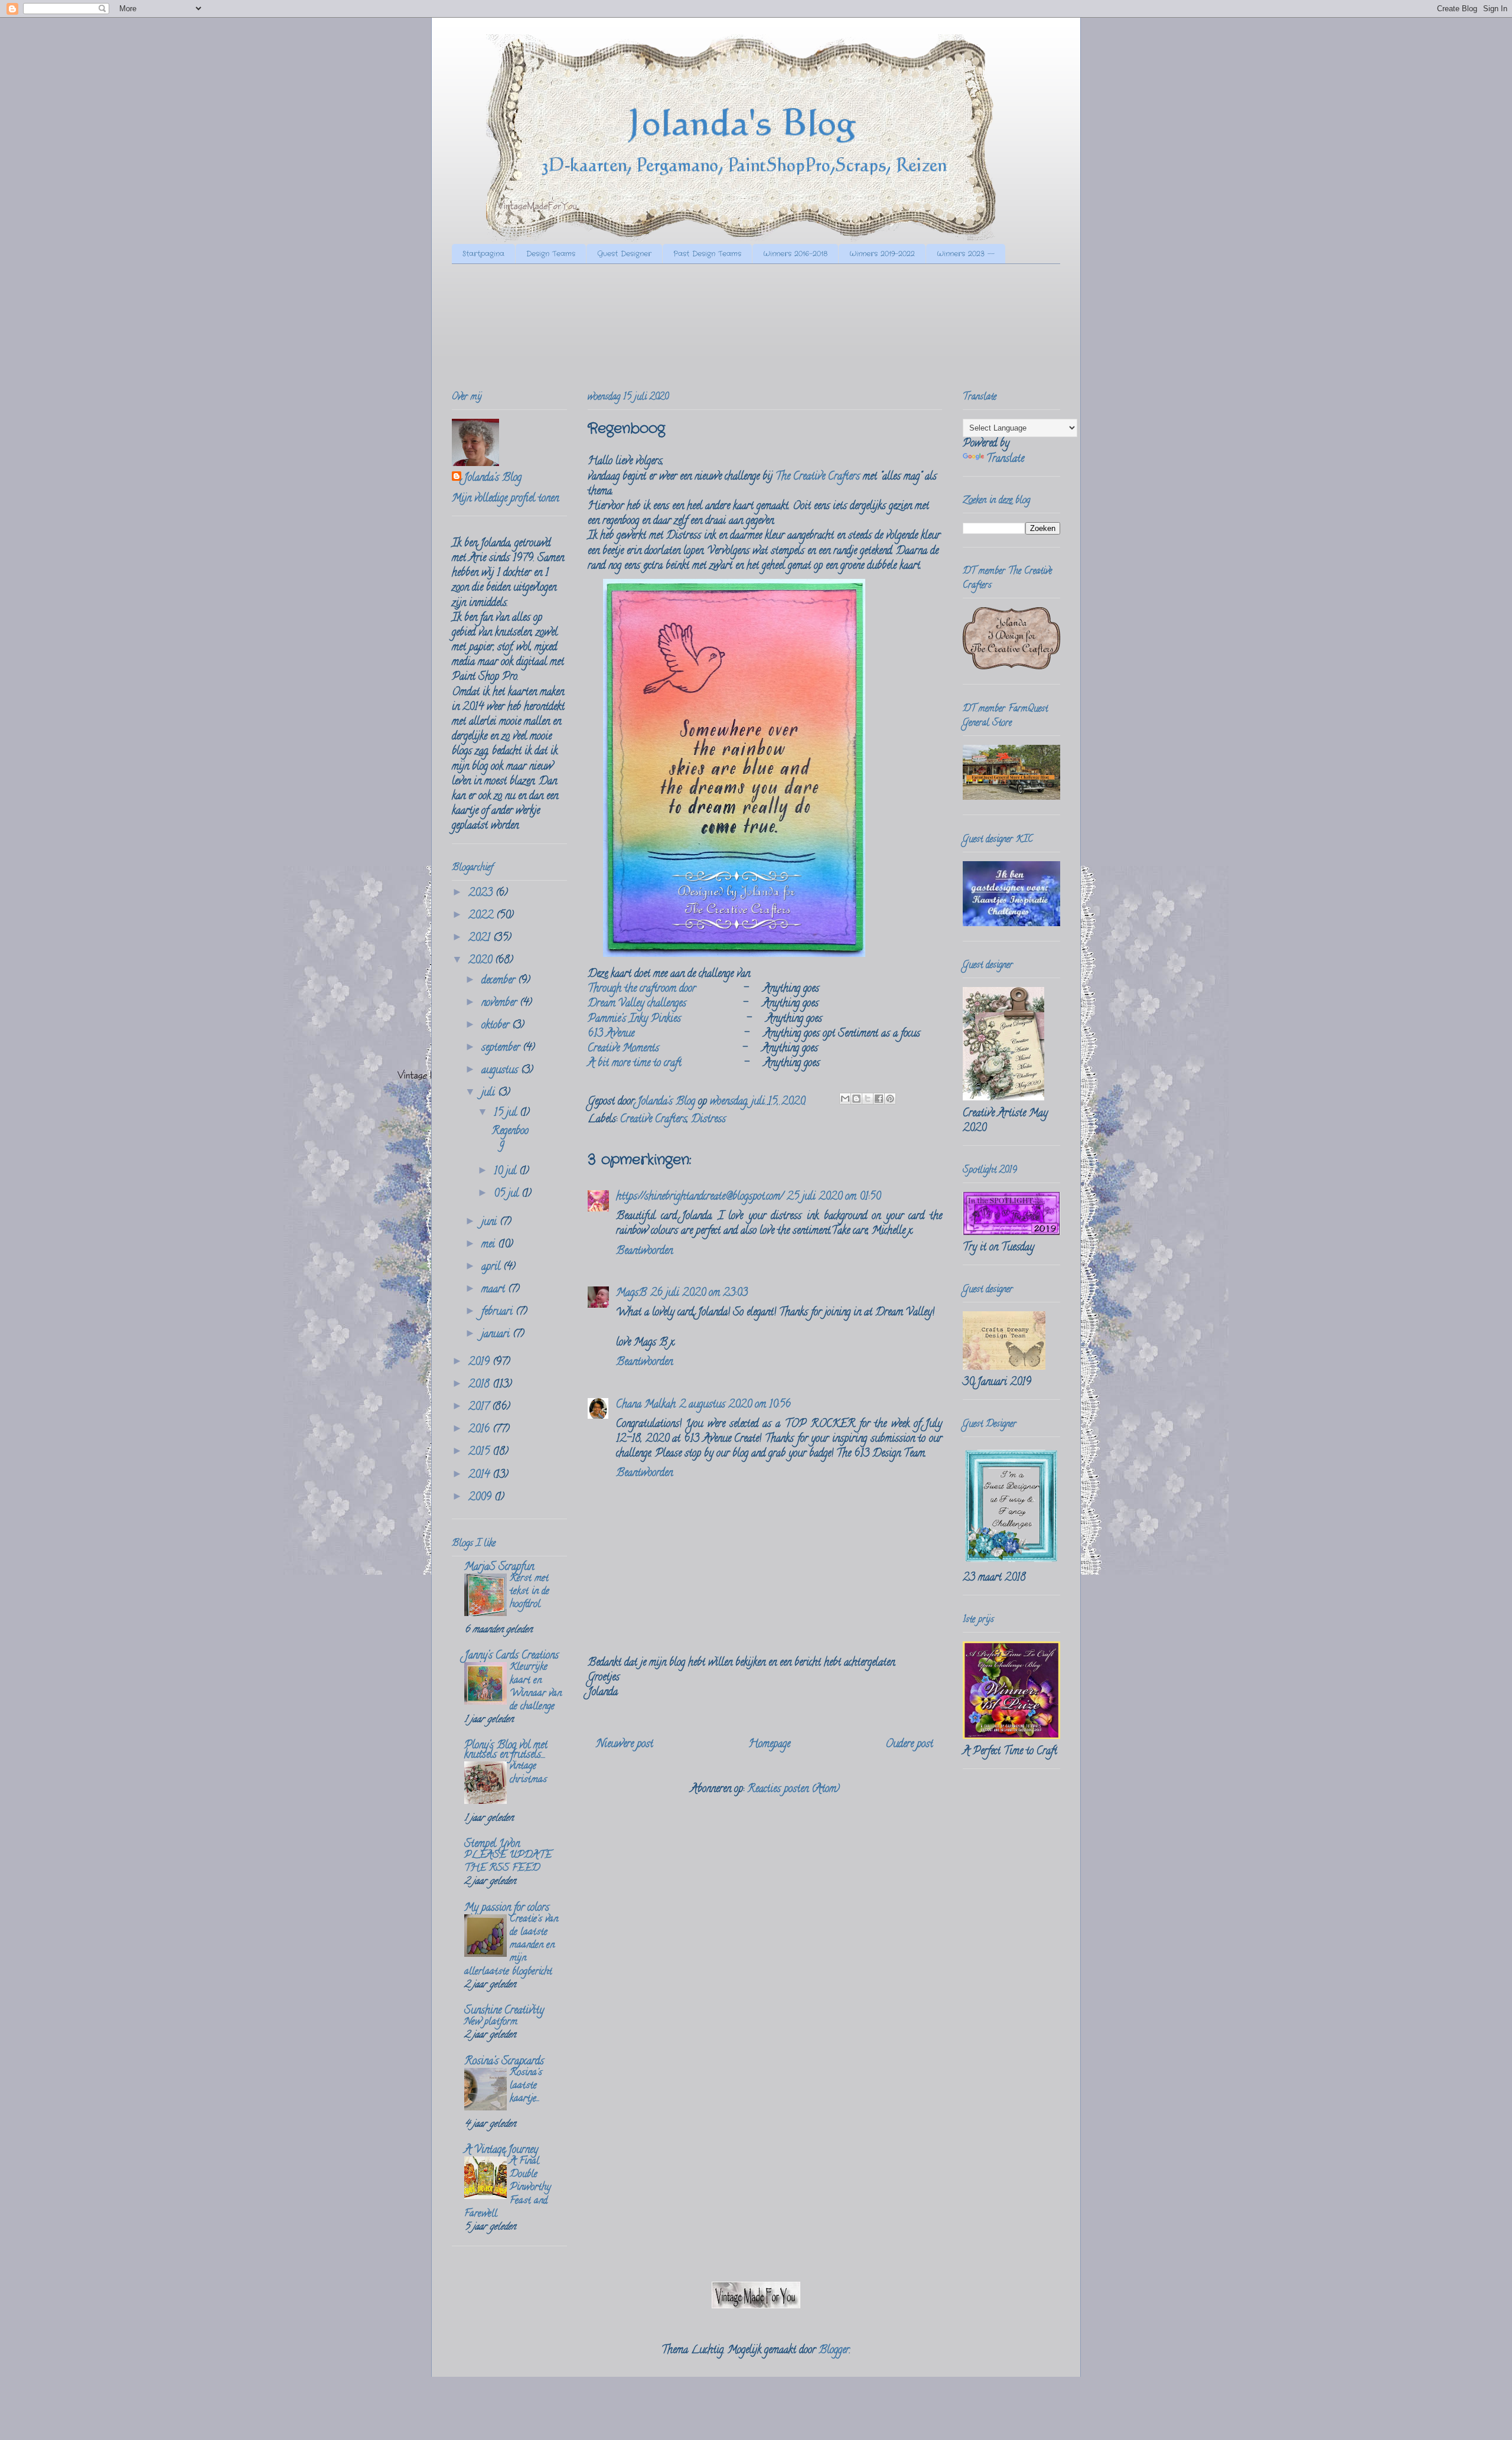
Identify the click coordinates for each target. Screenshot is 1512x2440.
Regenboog (510, 1138)
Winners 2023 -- (966, 254)
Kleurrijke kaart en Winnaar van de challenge (536, 1687)
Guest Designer (624, 254)
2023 (482, 894)
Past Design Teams (707, 254)
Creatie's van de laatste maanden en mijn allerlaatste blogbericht (511, 1946)
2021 (481, 939)
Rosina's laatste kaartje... (526, 2086)
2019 (480, 1363)
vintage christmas (528, 1773)
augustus (501, 1071)
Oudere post (909, 1745)
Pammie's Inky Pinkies (634, 1019)
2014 (480, 1475)
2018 (480, 1385)
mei (490, 1245)
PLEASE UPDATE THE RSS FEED (508, 1862)
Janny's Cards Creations (511, 1656)
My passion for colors (507, 1908)
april (492, 1268)
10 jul (506, 1172)
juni (491, 1223)
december (500, 981)
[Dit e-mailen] (845, 1099)
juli (490, 1093)
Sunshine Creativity (504, 2011)
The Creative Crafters (818, 477)
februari (498, 1312)
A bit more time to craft (635, 1064)
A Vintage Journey (501, 2151)
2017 (480, 1408)
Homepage (769, 1745)
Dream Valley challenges (637, 1004)
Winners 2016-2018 (795, 254)
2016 (480, 1430)
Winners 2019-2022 (882, 254)
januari (497, 1335)
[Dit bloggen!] (856, 1099)
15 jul (507, 1113)
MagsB (631, 1294)
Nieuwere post (625, 1745)
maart (495, 1290)
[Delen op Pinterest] (890, 1099)
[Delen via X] (868, 1099)
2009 (481, 1498)
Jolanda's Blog (493, 479)
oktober (497, 1026)
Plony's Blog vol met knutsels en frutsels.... (506, 1751)
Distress (708, 1120)
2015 (480, 1452)
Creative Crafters (654, 1120)
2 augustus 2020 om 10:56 (735, 1405)
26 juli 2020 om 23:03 (699, 1294)
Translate (1005, 460)
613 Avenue (611, 1034)
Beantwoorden (644, 1252)
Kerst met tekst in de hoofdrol (529, 1592)
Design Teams (551, 254)
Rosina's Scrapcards (504, 2062)
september (502, 1048)
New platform (491, 2022)
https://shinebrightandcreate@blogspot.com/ (700, 1197)
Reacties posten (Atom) (794, 1790)
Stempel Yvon (492, 1845)
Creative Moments (623, 1049)
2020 (482, 961)
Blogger (834, 2351)
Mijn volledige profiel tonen (505, 499)
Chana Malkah (646, 1405)
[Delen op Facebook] (879, 1099)
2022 (482, 916)
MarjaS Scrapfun (499, 1568)
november (501, 1004)
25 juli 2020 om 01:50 (834, 1197)
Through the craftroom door (642, 989)
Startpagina (483, 254)
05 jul (508, 1194)
